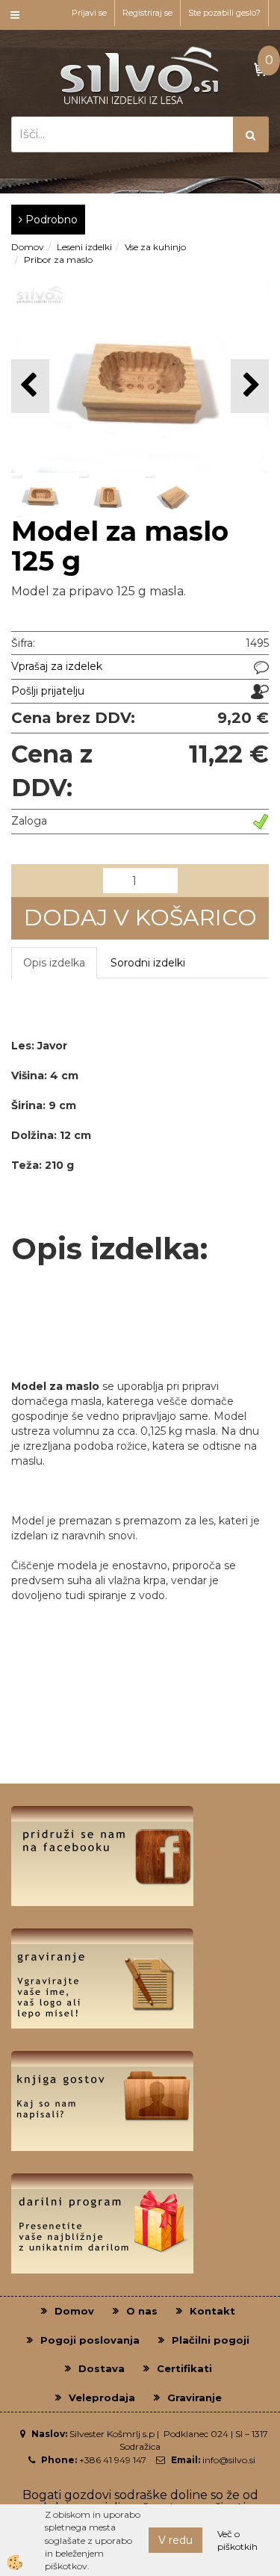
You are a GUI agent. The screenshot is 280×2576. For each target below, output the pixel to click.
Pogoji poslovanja (90, 2340)
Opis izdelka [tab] (54, 963)
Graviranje (195, 2397)
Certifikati (184, 2368)
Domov (28, 247)
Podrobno (50, 220)
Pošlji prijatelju (48, 691)
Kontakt (212, 2311)
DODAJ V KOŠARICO (140, 918)
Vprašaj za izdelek (57, 666)
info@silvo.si (229, 2460)
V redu (175, 2540)
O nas (142, 2311)
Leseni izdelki (84, 247)
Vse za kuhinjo (155, 247)
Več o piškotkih (237, 2540)
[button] (250, 386)
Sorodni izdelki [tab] (148, 963)
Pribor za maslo (58, 260)
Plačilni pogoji (211, 2340)
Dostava (102, 2368)
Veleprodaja (102, 2397)
